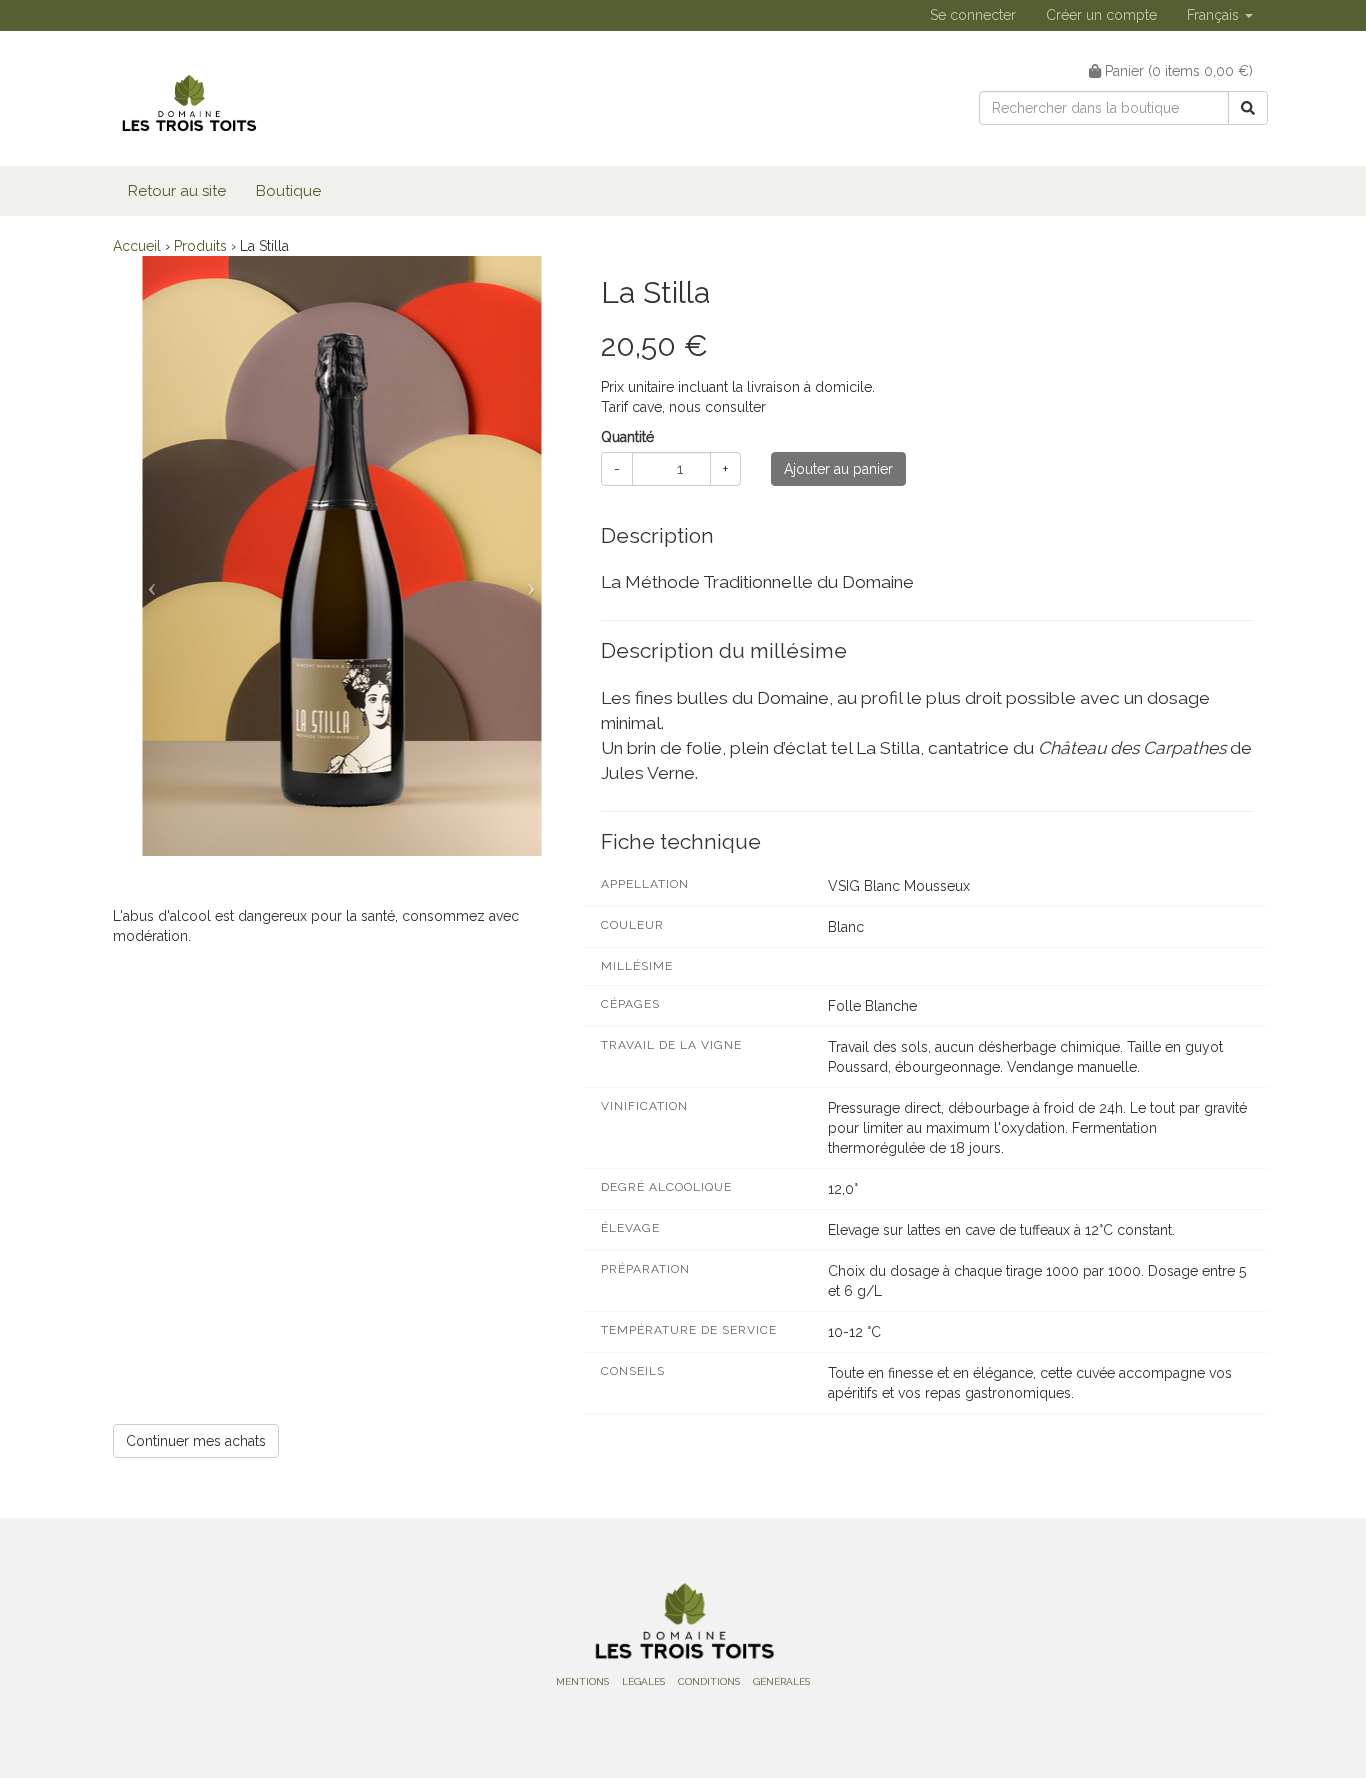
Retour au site (177, 191)
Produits (200, 246)
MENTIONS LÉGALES (610, 1681)
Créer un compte (1101, 15)
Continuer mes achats (196, 1441)
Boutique (288, 191)
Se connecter (973, 15)
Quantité (627, 437)
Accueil (137, 246)
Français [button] (1215, 15)
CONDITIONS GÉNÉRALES (744, 1681)
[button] (147, 581)
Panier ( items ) (1177, 71)
